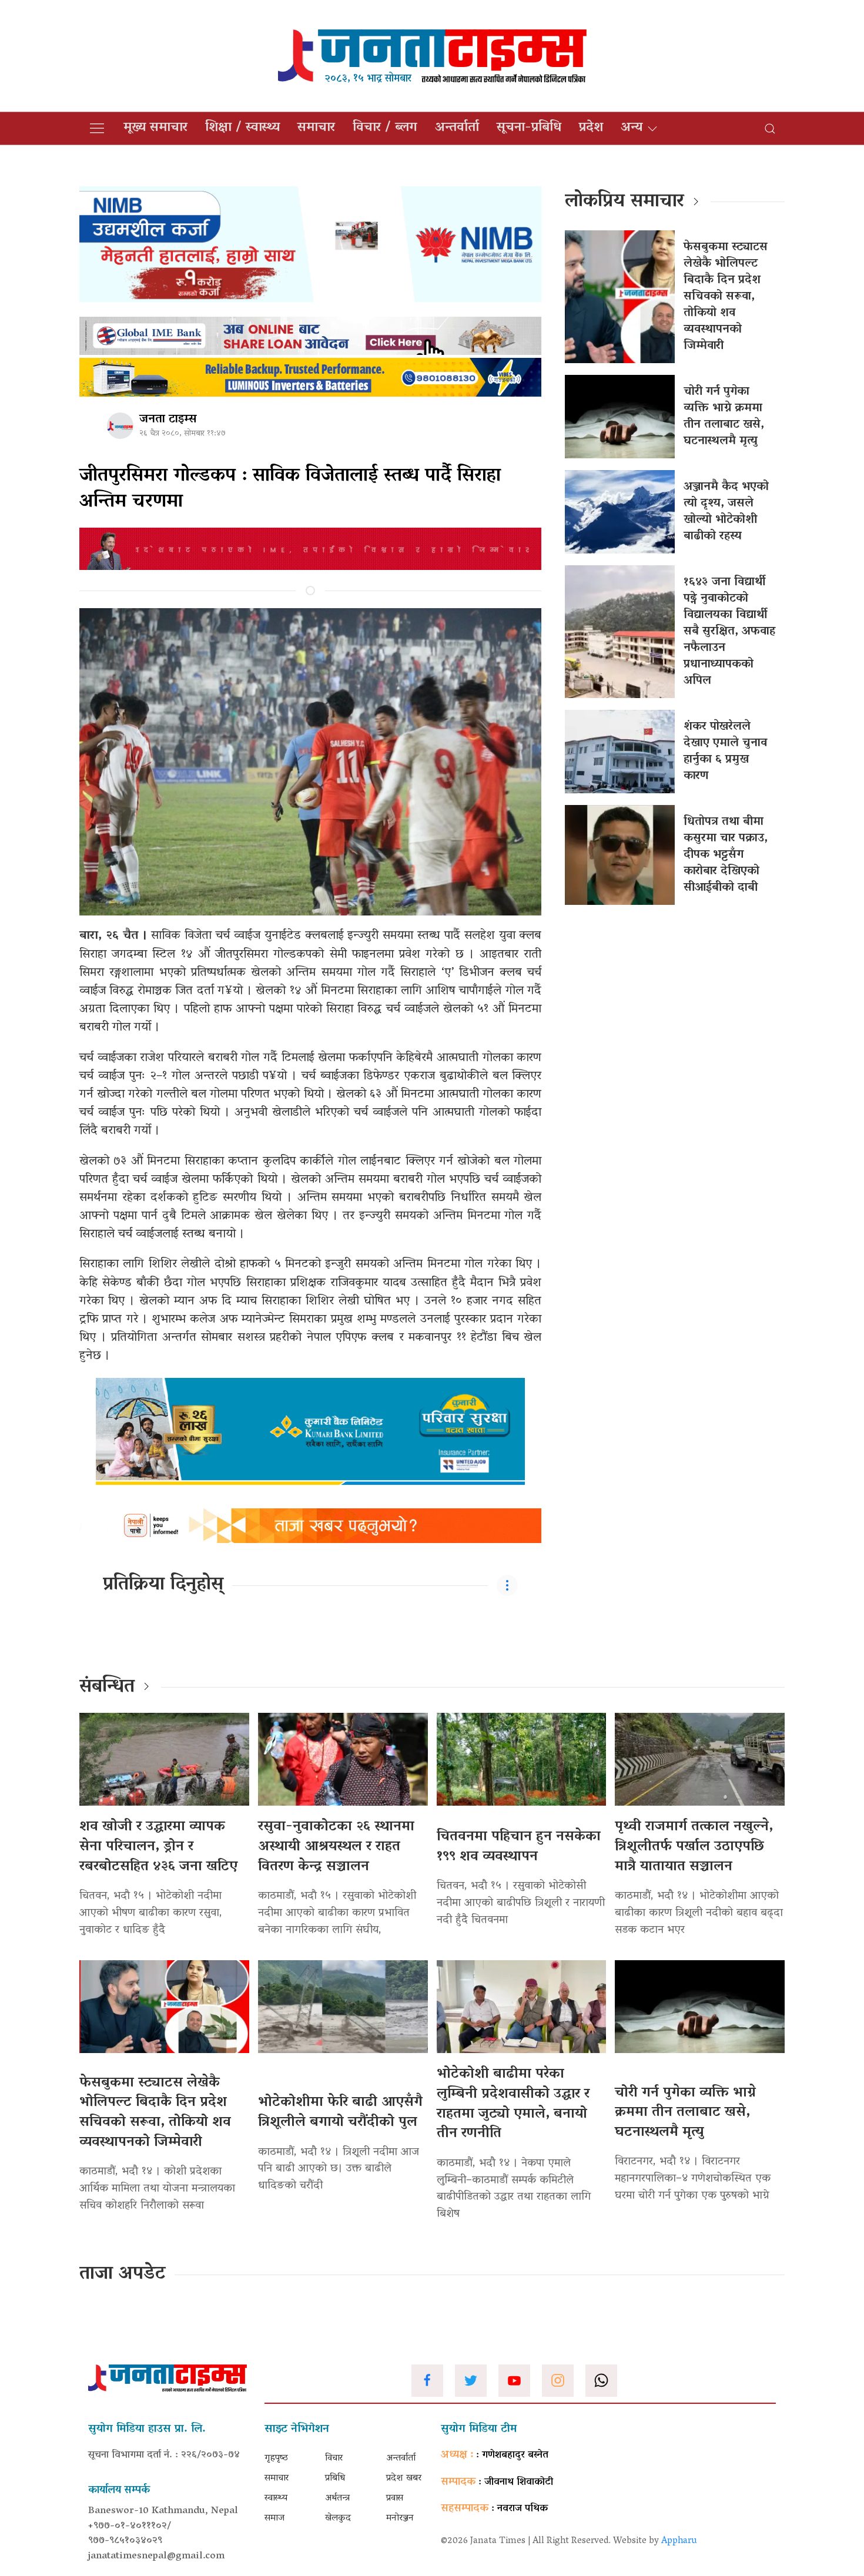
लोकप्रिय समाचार (624, 202)
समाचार (316, 128)
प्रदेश (591, 128)
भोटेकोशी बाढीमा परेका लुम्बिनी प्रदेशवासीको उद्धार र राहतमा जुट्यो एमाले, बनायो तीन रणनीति (513, 2104)
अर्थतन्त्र (337, 2498)
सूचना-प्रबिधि (529, 128)
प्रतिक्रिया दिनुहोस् (163, 1585)
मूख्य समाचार (155, 128)
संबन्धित (107, 1688)
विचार (334, 2458)
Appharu (679, 2541)
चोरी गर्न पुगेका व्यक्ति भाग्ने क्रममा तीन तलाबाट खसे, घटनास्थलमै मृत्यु (724, 417)
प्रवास (395, 2498)
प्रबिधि (335, 2478)
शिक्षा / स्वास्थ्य (242, 128)
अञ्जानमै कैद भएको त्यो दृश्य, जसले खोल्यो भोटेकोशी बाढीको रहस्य (726, 512)
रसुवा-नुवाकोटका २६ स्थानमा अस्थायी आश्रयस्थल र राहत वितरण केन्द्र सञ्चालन (336, 1847)
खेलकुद (338, 2518)
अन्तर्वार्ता (457, 128)
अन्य (632, 128)
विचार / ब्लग (385, 128)
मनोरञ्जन (400, 2518)
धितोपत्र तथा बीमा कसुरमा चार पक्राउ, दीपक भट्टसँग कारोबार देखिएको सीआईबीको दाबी (726, 855)
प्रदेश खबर (404, 2478)
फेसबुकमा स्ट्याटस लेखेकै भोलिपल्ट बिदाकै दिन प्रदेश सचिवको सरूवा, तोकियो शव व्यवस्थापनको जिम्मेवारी (726, 297)
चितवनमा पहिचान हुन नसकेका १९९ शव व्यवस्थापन (519, 1847)
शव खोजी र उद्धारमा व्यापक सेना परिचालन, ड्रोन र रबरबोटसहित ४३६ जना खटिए (158, 1847)
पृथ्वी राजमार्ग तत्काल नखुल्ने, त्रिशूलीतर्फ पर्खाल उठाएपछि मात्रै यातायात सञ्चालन (694, 1847)
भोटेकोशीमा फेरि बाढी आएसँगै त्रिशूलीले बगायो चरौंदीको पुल (340, 2113)
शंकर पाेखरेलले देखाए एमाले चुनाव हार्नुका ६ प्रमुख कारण (725, 752)
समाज (274, 2518)
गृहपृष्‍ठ (276, 2458)
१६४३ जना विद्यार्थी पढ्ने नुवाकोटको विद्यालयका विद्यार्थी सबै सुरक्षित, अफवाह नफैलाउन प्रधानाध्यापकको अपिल (729, 632)
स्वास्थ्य (276, 2498)
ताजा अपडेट (123, 2275)
